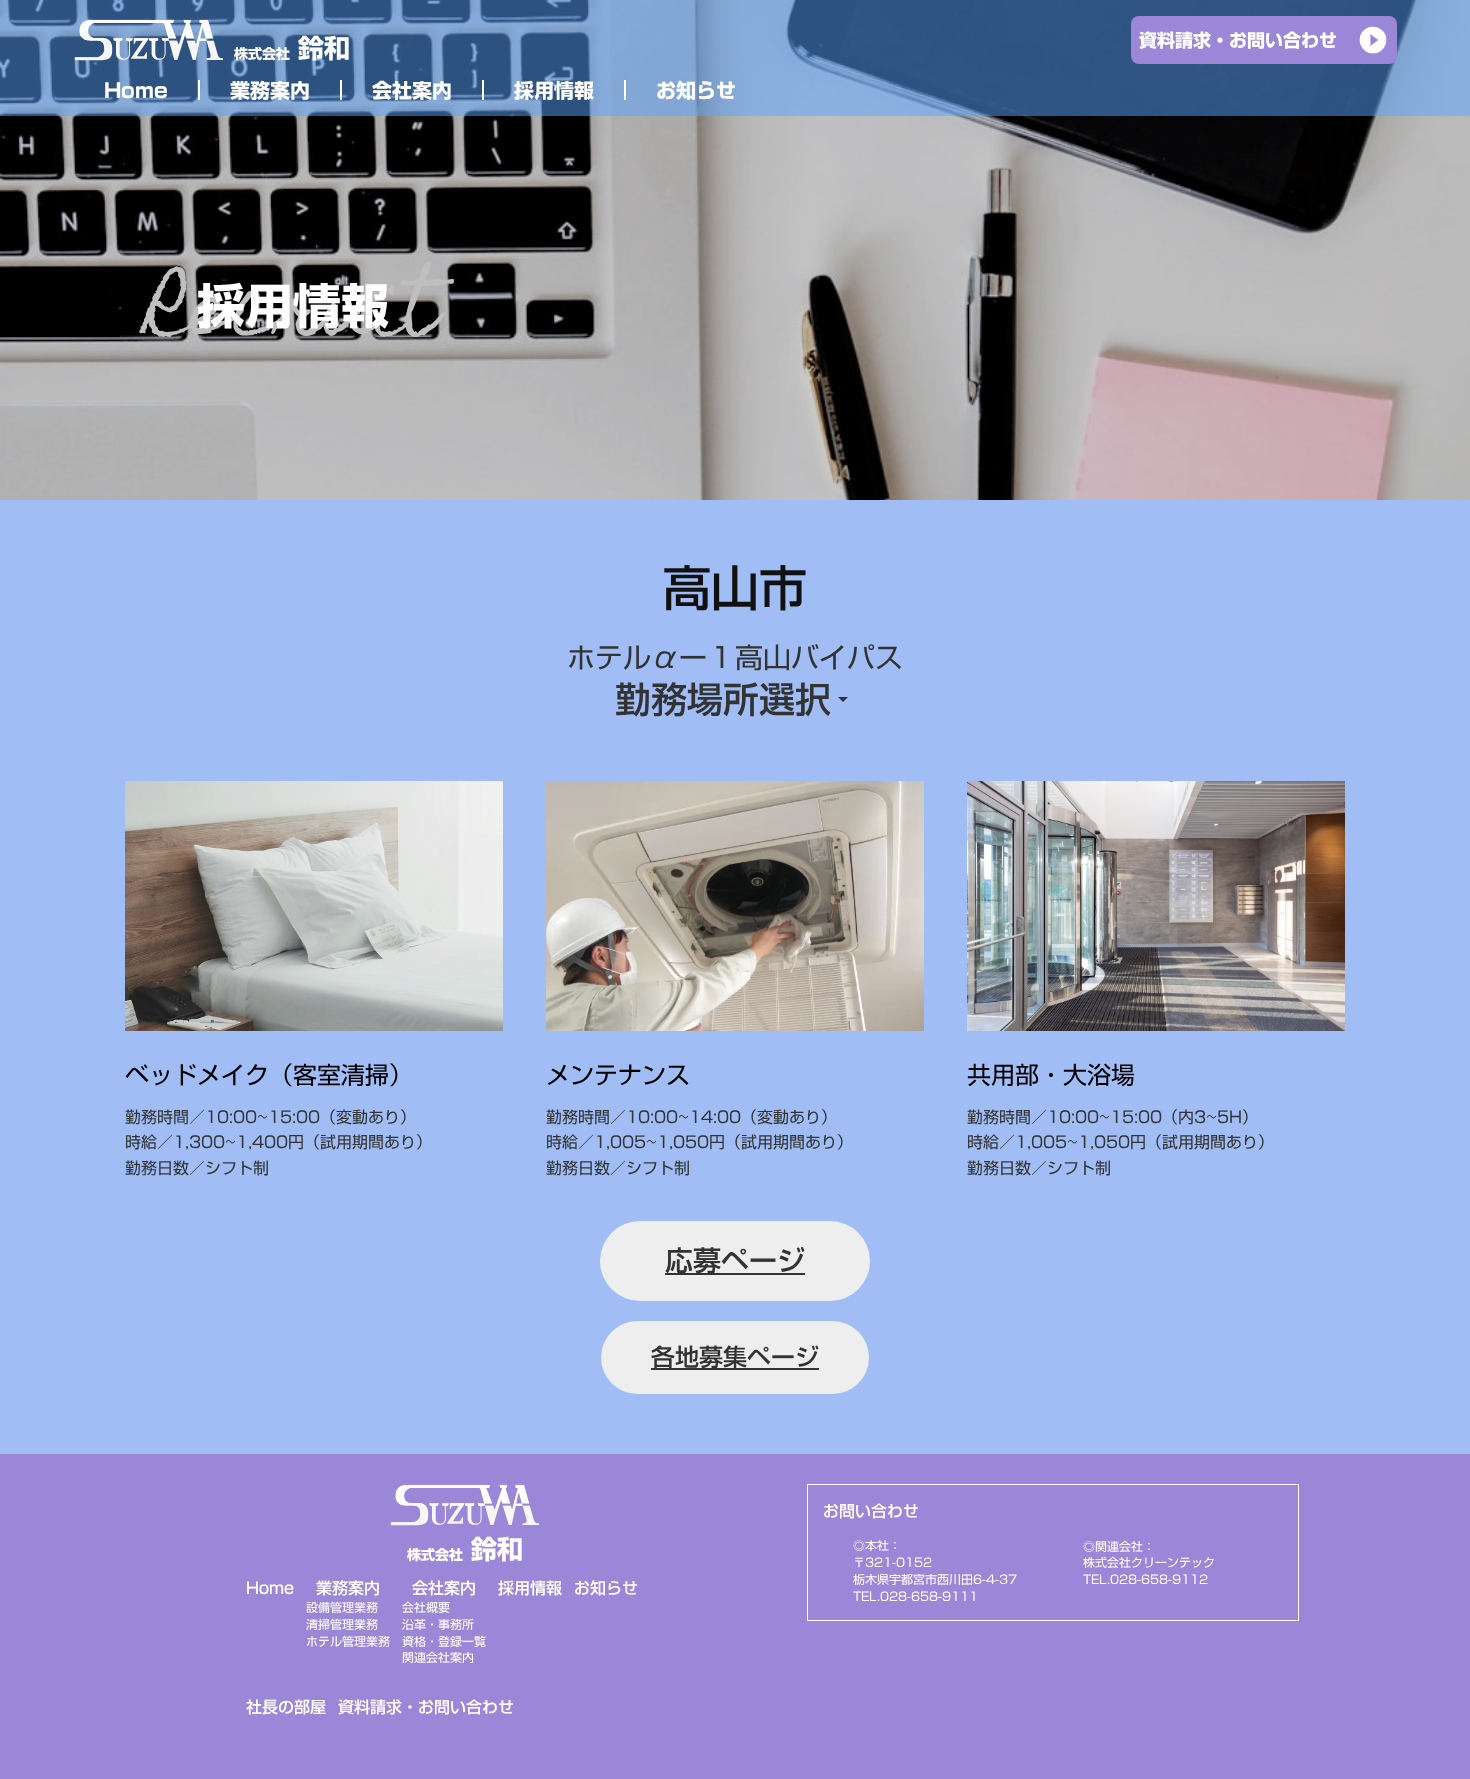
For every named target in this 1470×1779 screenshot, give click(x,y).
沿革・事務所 (438, 1624)
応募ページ (735, 1260)
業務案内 (348, 1588)
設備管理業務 (342, 1607)
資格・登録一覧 (444, 1641)
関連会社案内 (438, 1657)
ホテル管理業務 (348, 1641)
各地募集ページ (735, 1357)
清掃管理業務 (342, 1624)
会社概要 (426, 1607)
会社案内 (444, 1588)
